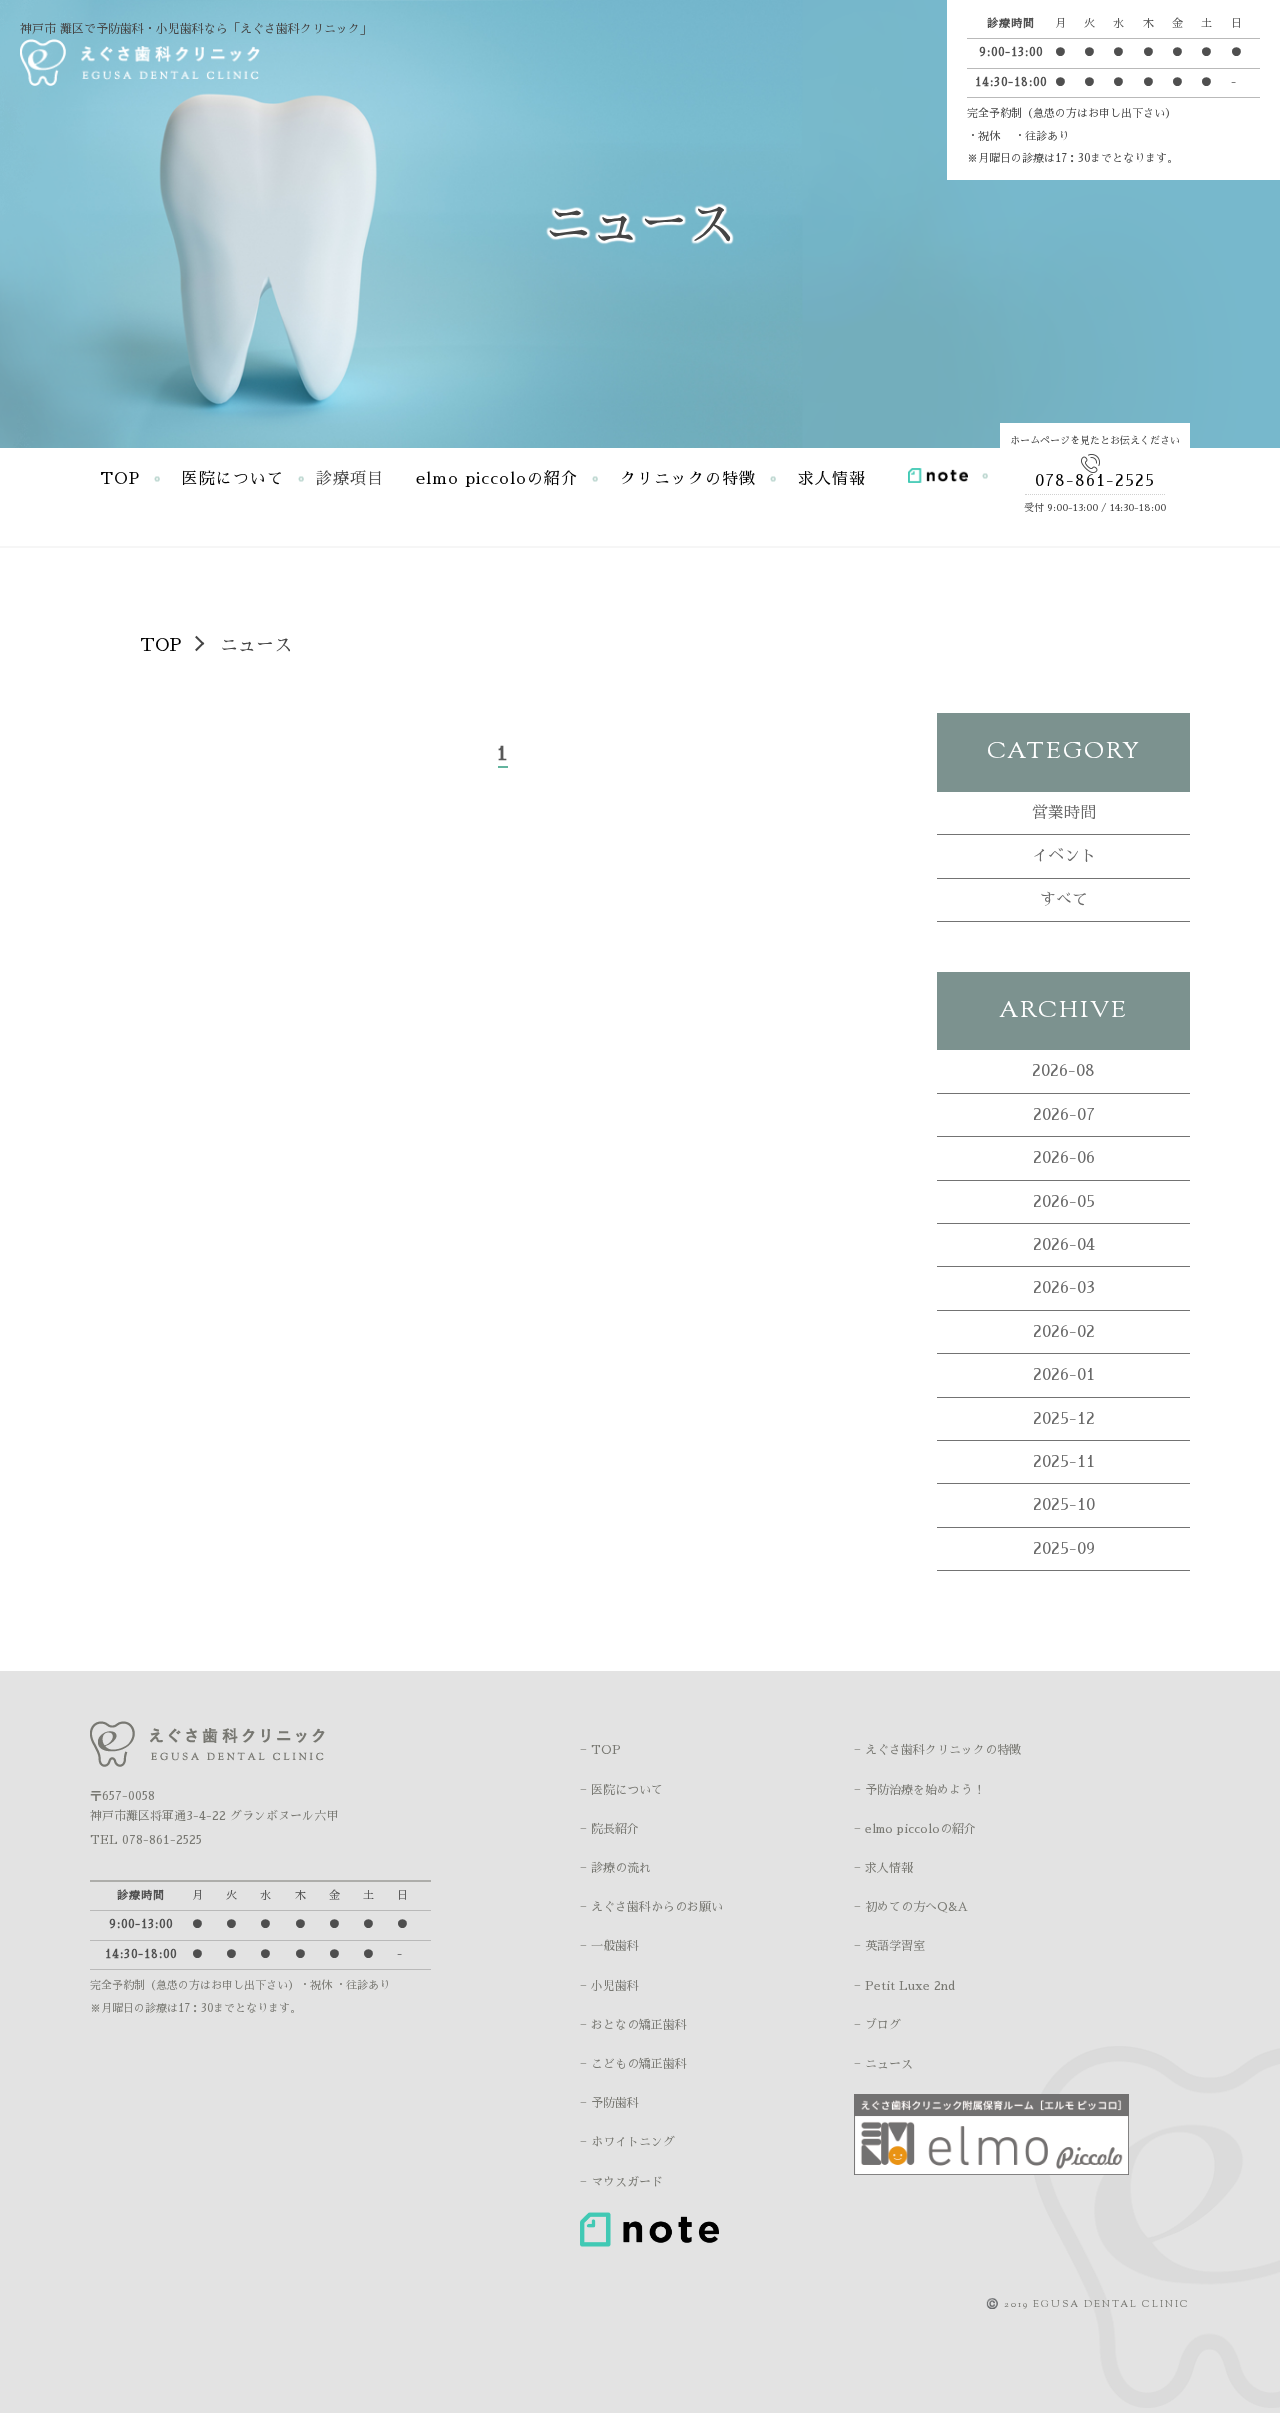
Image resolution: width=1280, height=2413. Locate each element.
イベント (1064, 856)
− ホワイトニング (627, 2142)
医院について (233, 479)
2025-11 (1064, 1462)
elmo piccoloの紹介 (497, 479)
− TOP (600, 1750)
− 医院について (621, 1790)
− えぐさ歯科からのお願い (651, 1907)
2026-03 (1064, 1288)
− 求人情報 (883, 1868)
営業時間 (1064, 813)
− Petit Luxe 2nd (904, 1986)
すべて (1064, 900)
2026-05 (1064, 1202)
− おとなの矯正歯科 (633, 2025)
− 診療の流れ (615, 1868)
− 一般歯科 (609, 1946)
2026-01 (1064, 1375)
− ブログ (877, 2025)
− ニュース (883, 2064)
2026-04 (1064, 1245)
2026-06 (1064, 1158)
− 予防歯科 (609, 2103)
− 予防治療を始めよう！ (919, 1790)
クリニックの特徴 (688, 479)
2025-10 (1064, 1505)
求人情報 (832, 479)
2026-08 (1063, 1071)
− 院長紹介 (609, 1829)
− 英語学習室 (889, 1946)
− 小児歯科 (609, 1986)
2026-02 (1064, 1332)
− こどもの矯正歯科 (633, 2064)
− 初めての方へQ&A (911, 1907)
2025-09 (1064, 1549)
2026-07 (1064, 1115)
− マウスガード (621, 2182)
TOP (120, 479)
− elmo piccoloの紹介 (915, 1829)
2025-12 (1064, 1419)
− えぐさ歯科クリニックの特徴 (937, 1750)
